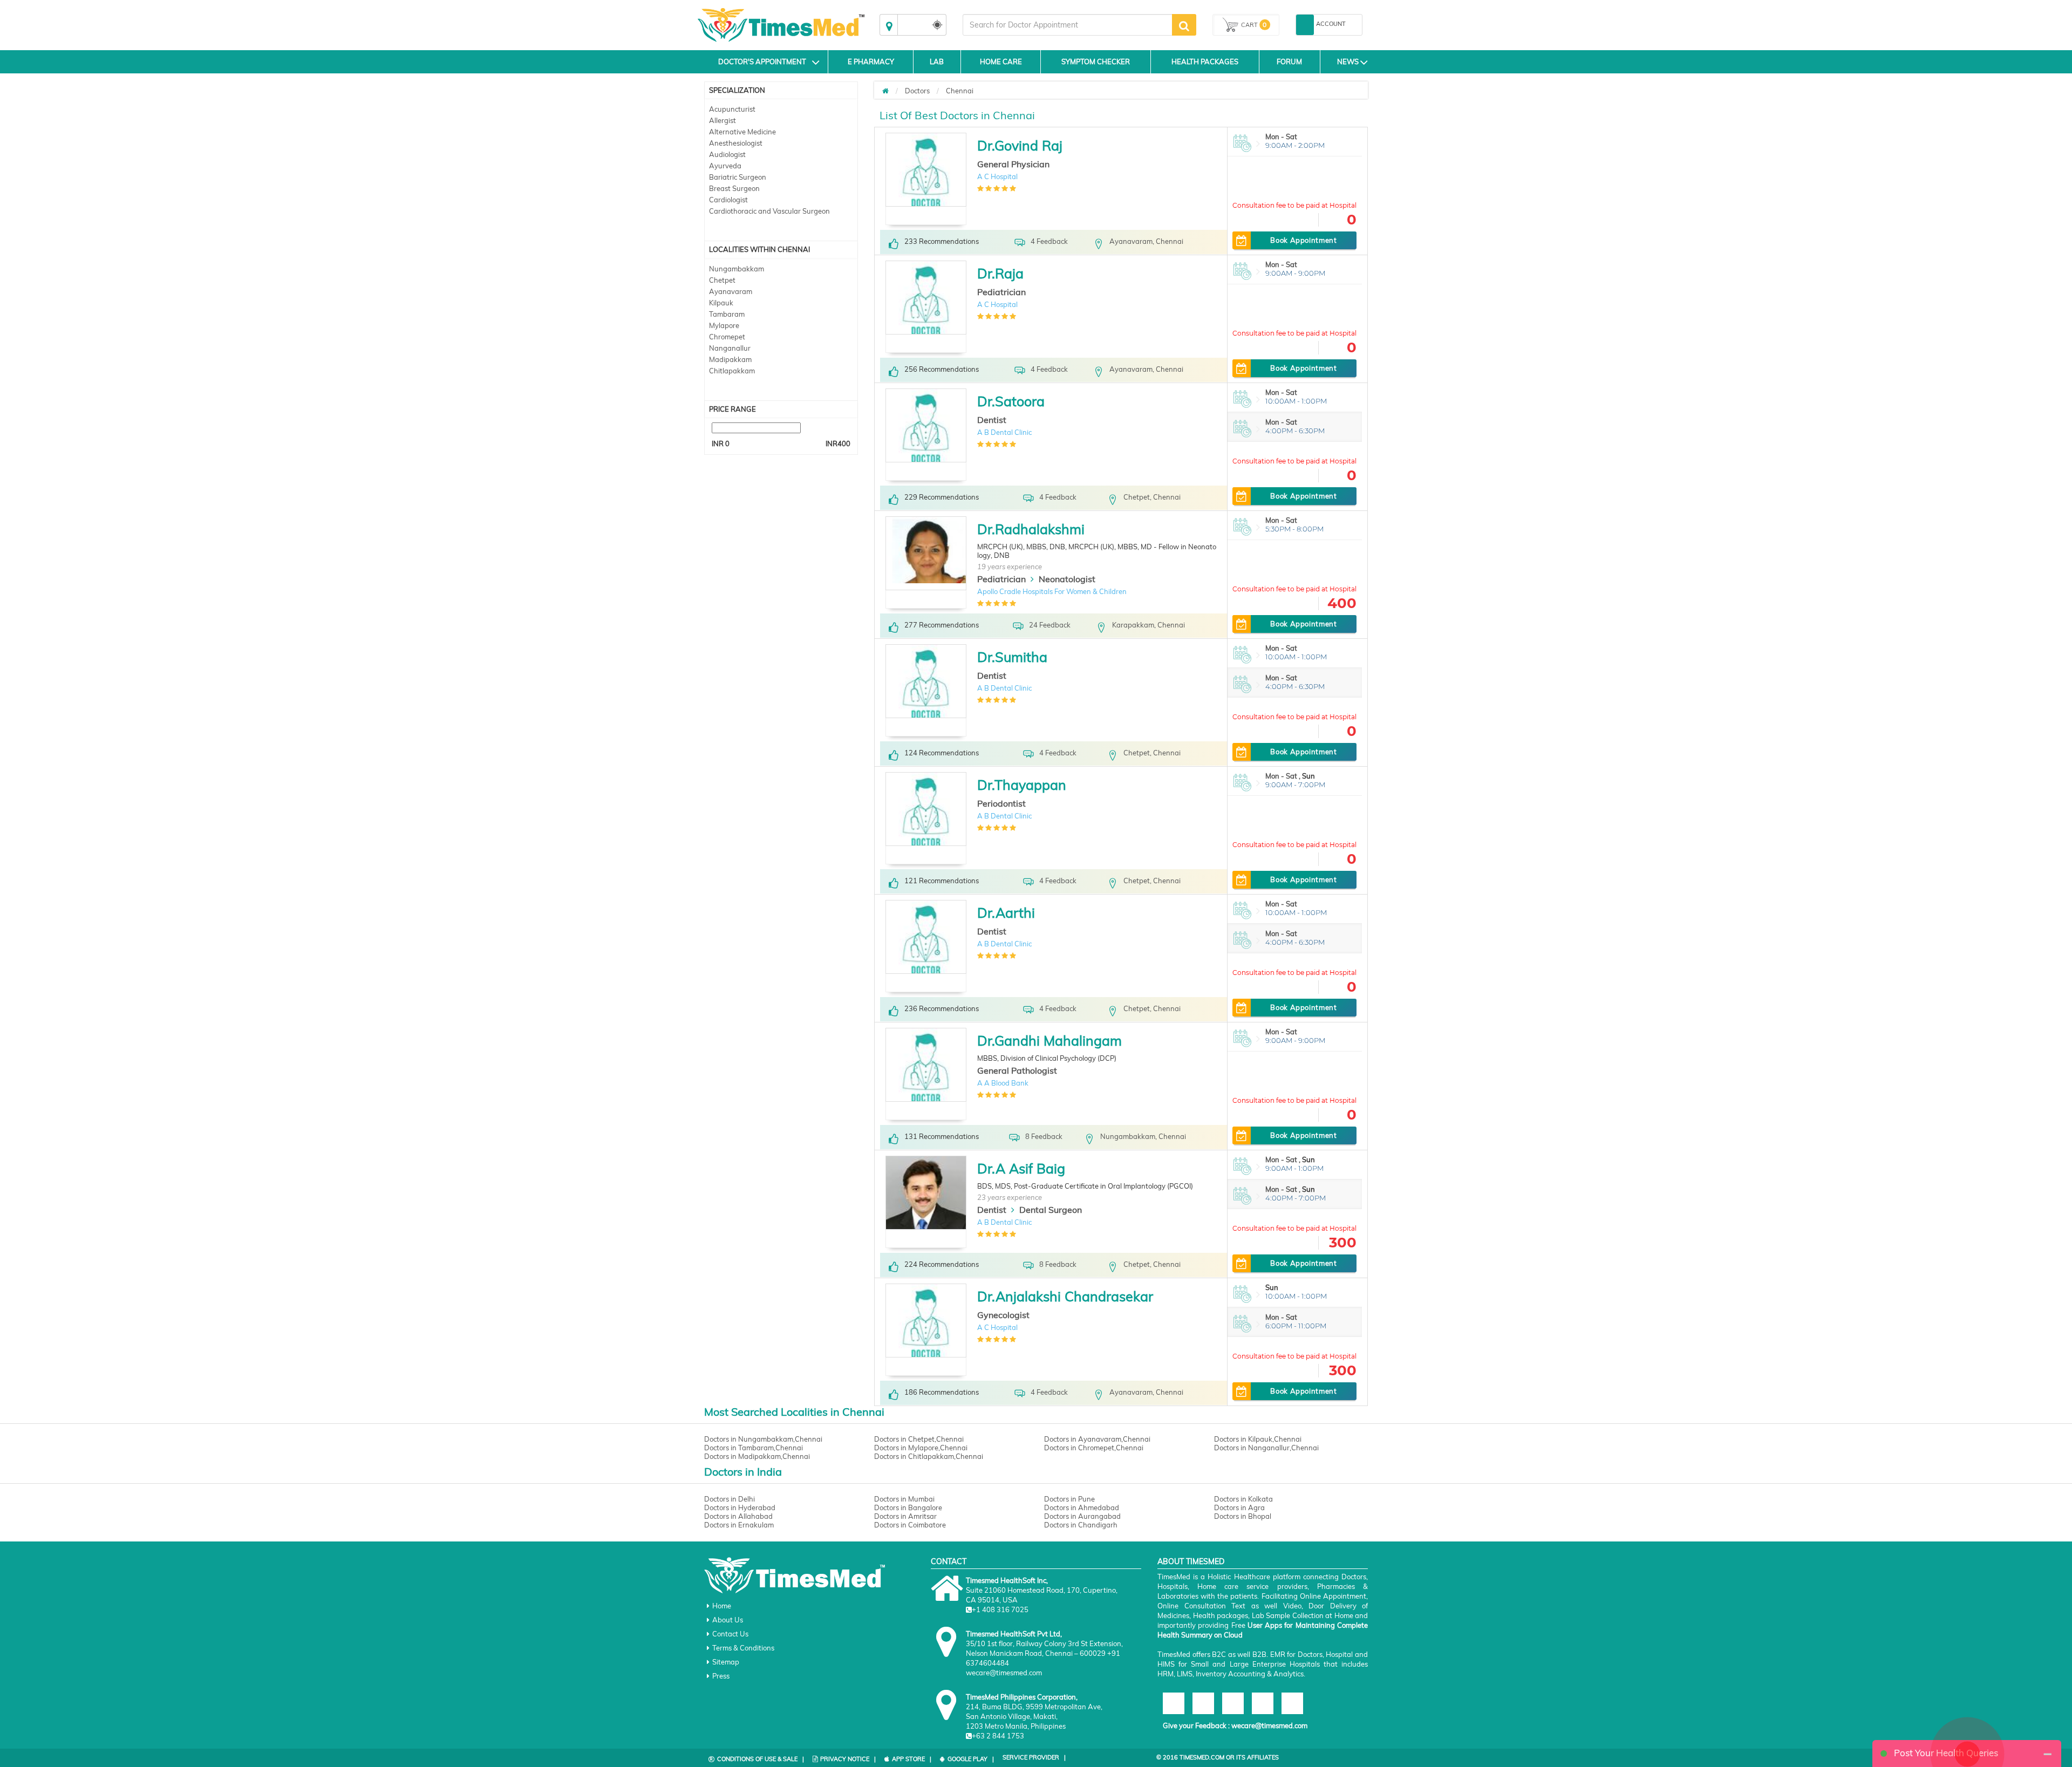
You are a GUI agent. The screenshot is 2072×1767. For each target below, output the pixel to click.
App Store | (912, 1759)
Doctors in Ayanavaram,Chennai (1097, 1439)
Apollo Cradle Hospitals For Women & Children (1052, 591)
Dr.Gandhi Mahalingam (1049, 1041)
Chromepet (727, 337)
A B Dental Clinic (1004, 432)
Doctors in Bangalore (908, 1507)
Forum (1289, 62)
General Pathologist (1017, 1070)
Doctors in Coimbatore (910, 1525)
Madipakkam (730, 359)
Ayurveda (725, 166)
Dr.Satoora (1011, 401)
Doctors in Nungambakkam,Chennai (763, 1439)
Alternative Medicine (742, 132)
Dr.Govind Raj (1020, 145)
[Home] (885, 91)
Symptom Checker (1096, 62)
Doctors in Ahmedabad (1082, 1507)
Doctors (917, 91)
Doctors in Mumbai (904, 1499)
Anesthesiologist (736, 143)
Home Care (1001, 62)
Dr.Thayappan (1022, 785)
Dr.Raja (1000, 273)
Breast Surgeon (734, 188)
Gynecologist (1003, 1315)
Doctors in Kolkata (1243, 1499)
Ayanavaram (731, 291)
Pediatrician (1001, 292)
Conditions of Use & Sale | (761, 1759)
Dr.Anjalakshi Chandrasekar (1065, 1296)
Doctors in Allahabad (738, 1516)
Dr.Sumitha (1012, 657)
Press (721, 1676)
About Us (728, 1620)
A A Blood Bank (1003, 1083)
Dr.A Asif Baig (1021, 1168)
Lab (937, 62)
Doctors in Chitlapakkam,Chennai (929, 1456)
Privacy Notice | (848, 1759)
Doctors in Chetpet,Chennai (919, 1439)
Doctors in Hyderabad (740, 1507)
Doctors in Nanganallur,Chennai (1266, 1448)
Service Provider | (1034, 1757)
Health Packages (1205, 62)
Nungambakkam (737, 269)
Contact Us (730, 1634)
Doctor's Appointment (762, 62)
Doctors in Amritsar (905, 1516)
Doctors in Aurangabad (1082, 1516)
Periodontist (1001, 803)
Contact (949, 1561)
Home (722, 1606)
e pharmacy (871, 62)
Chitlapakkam (732, 371)
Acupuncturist (732, 109)
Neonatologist (1067, 579)
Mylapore (724, 325)
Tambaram (727, 314)
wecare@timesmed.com (1269, 1725)
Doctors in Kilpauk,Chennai (1258, 1439)
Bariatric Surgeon (738, 177)
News (1348, 62)
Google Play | (971, 1759)
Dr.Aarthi (1006, 913)
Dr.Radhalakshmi (1031, 529)
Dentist (992, 420)
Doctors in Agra (1239, 1507)
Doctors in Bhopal (1243, 1516)
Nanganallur (730, 348)
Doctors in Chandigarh (1081, 1525)
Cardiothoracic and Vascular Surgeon (769, 211)
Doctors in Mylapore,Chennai (921, 1448)
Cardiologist (728, 200)
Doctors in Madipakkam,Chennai (757, 1456)
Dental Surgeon (1051, 1210)
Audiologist (727, 154)
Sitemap (726, 1662)
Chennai (960, 91)
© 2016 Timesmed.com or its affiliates (1218, 1757)
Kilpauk (721, 303)
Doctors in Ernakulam (739, 1525)
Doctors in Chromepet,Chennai (1094, 1448)
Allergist (723, 120)
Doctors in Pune (1069, 1499)
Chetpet (722, 280)
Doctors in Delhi (730, 1499)
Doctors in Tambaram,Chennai (754, 1448)
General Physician (1013, 164)
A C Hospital (997, 176)
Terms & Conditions (743, 1648)
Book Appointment (1303, 240)
